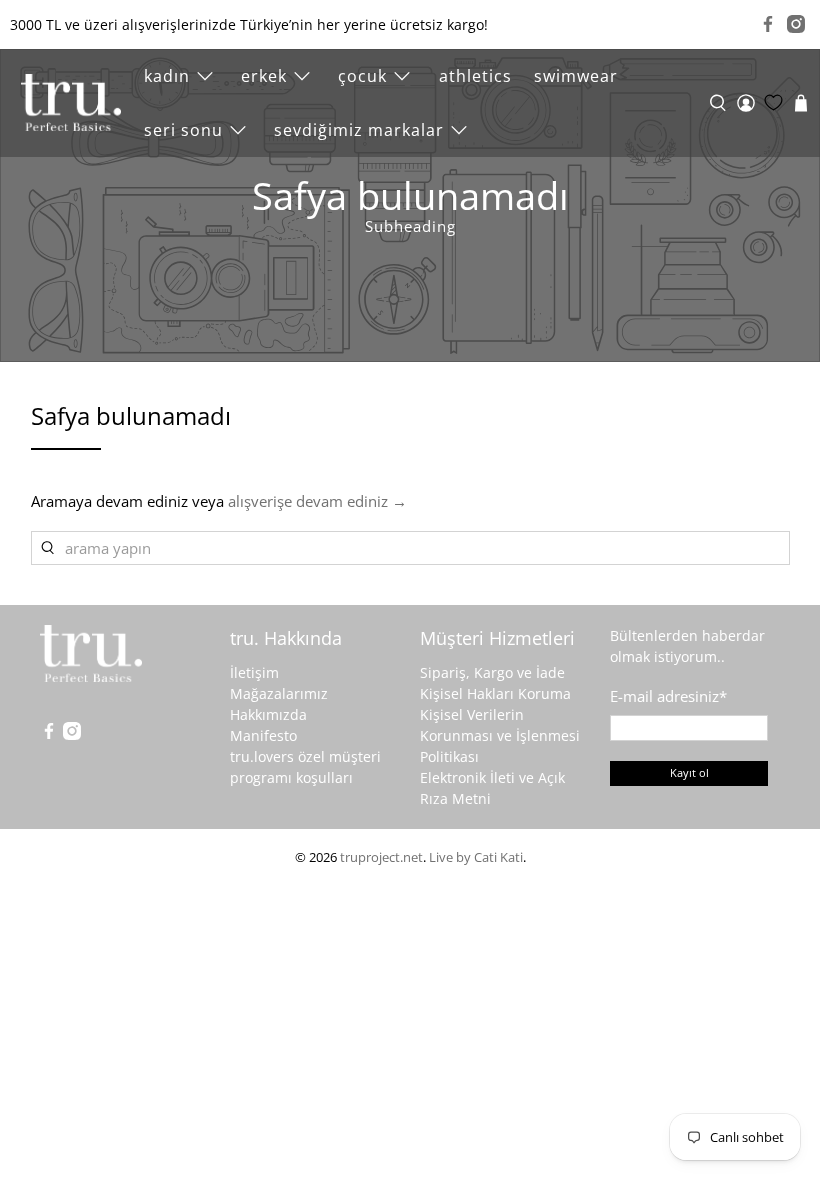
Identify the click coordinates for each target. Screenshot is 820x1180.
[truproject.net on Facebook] (768, 24)
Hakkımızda (268, 714)
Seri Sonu (183, 130)
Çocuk (362, 76)
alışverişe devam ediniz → (317, 501)
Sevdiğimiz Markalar (359, 130)
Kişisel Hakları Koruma (495, 693)
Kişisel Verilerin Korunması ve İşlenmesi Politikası (500, 735)
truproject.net (381, 857)
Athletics (475, 76)
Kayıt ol (689, 772)
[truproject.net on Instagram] (796, 24)
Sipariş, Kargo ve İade (492, 672)
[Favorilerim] (773, 102)
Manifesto (263, 735)
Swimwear (576, 76)
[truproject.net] (71, 102)
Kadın (167, 76)
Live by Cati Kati (476, 857)
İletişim (254, 672)
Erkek (264, 76)
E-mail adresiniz (668, 696)
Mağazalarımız (279, 693)
